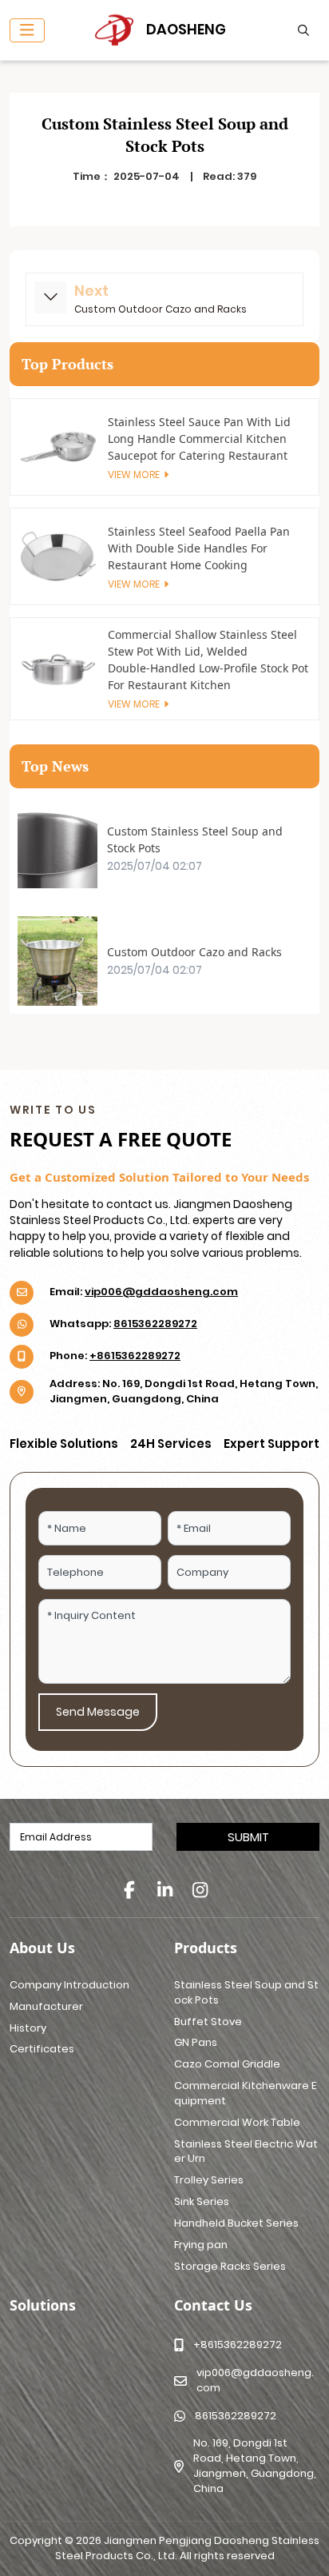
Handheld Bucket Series (236, 2223)
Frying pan (201, 2245)
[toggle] (27, 30)
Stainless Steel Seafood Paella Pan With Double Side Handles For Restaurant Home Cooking (199, 548)
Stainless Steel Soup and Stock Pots (246, 1992)
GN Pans (196, 2042)
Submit (248, 1837)
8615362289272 (155, 1324)
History (28, 2028)
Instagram (200, 1890)
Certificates (42, 2049)
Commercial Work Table (237, 2122)
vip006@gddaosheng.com (161, 1292)
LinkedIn (164, 1890)
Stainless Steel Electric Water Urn (246, 2151)
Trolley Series (209, 2180)
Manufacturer (46, 2006)
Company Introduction (69, 1985)
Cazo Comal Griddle (227, 2064)
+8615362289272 (135, 1356)
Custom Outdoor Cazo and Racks (161, 309)
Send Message (98, 1712)
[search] (301, 30)
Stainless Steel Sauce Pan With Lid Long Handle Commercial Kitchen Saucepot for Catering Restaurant (199, 439)
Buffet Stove (208, 2022)
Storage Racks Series (230, 2266)
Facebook (129, 1890)
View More (134, 475)
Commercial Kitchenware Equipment (245, 2093)
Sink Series (202, 2201)
